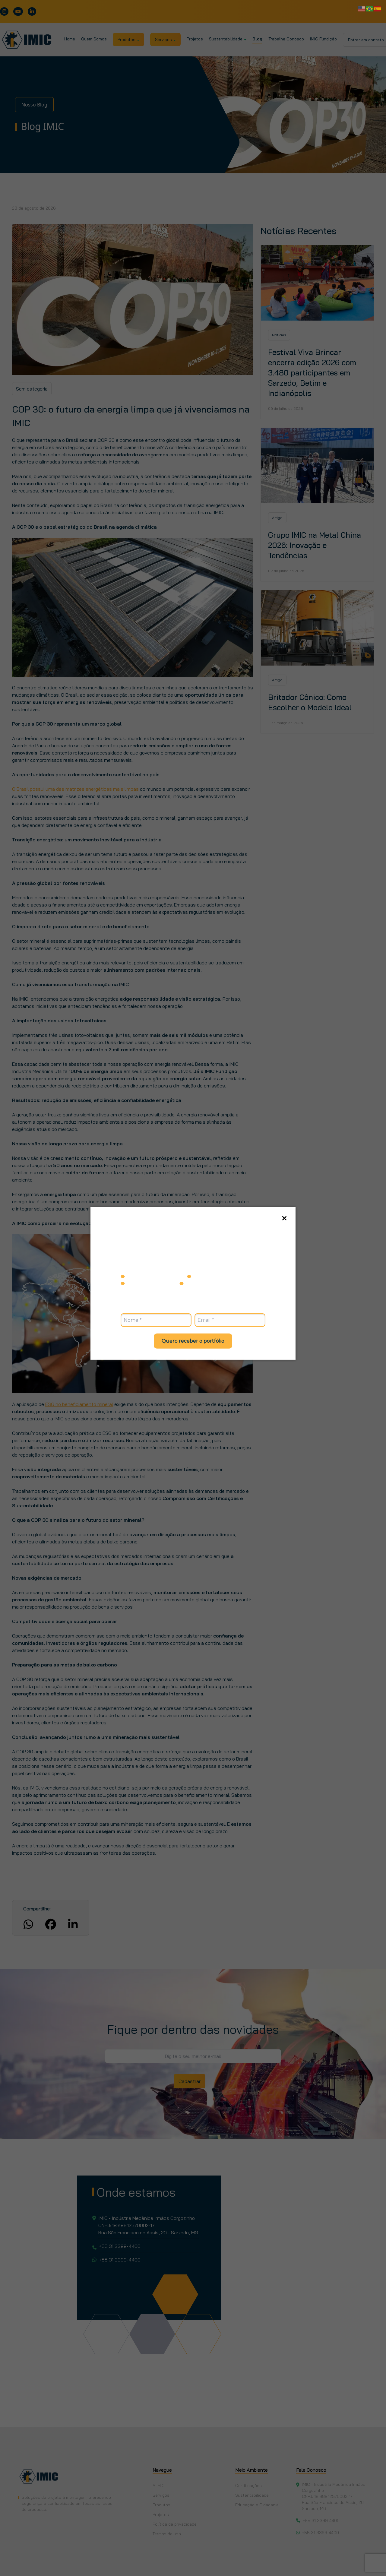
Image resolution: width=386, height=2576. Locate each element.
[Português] (370, 8)
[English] (362, 8)
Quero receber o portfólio (193, 1341)
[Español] (378, 8)
